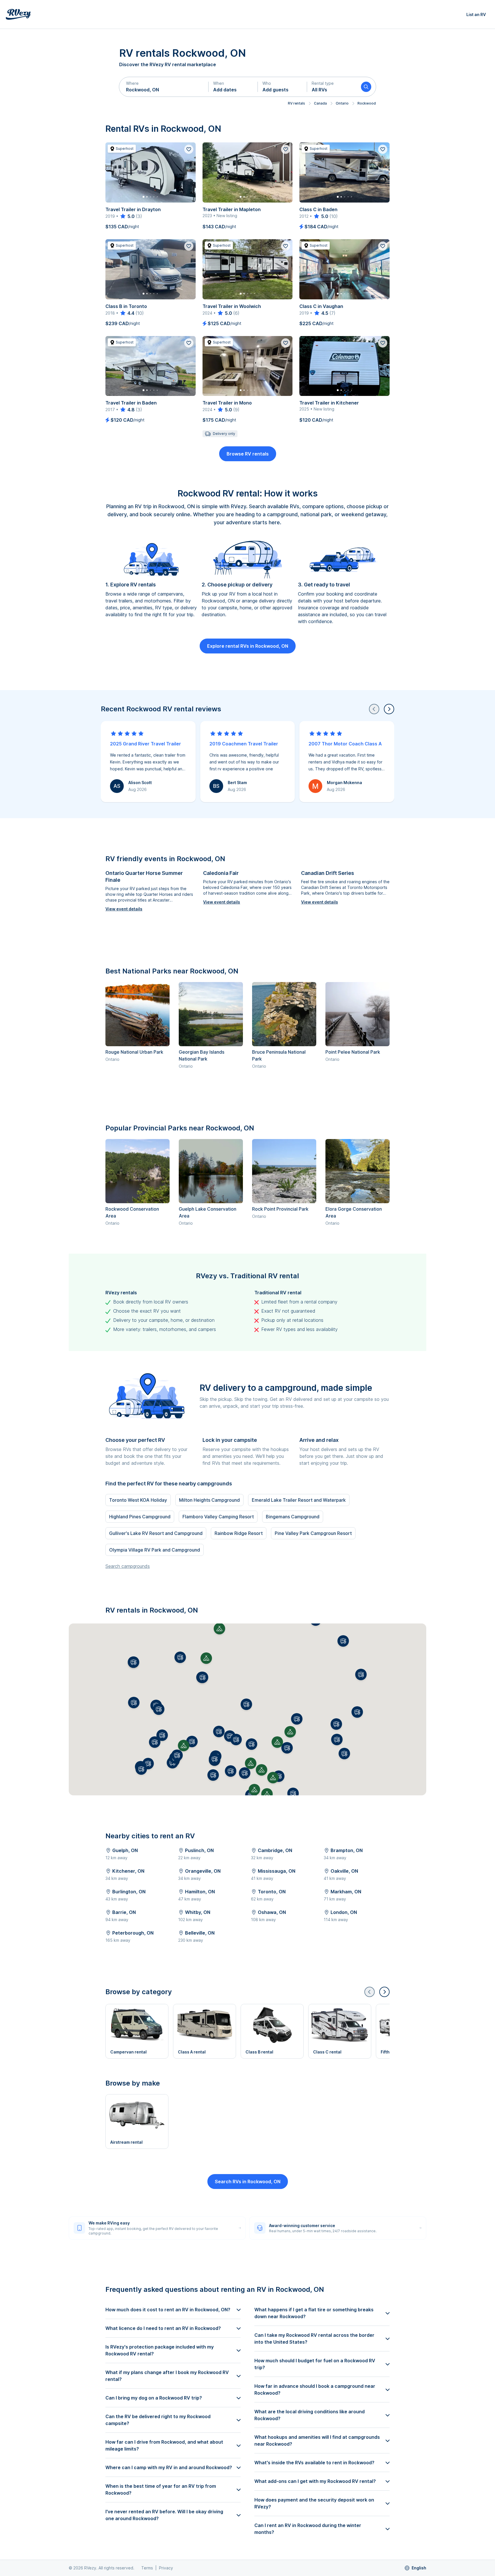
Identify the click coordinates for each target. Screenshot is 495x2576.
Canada (320, 103)
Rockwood (367, 103)
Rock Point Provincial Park (280, 1209)
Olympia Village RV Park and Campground (155, 1550)
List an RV (476, 14)
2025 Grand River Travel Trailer (146, 744)
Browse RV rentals (248, 454)
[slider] (127, 216)
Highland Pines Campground (140, 1517)
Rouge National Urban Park (134, 1052)
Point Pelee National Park (353, 1052)
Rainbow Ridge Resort (239, 1533)
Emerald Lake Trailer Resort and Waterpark (299, 1500)
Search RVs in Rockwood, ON (248, 2182)
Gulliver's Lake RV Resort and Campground (156, 1533)
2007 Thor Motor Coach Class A (345, 744)
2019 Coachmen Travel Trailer (244, 744)
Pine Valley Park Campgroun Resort (313, 1533)
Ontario (342, 103)
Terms (147, 2568)
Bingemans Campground (293, 1517)
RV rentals (296, 103)
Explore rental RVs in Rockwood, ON (248, 646)
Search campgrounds (128, 1566)
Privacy (166, 2568)
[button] (164, 87)
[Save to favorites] (189, 149)
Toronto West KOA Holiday (138, 1500)
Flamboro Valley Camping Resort (218, 1517)
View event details (124, 909)
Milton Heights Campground (209, 1500)
